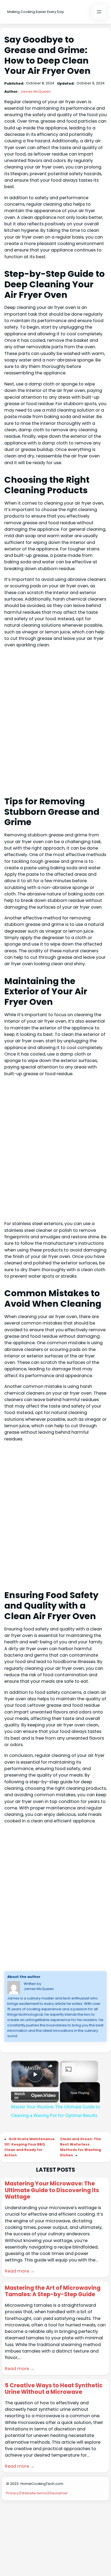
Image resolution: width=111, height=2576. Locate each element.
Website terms (34, 2493)
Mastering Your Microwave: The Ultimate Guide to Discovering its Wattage (52, 2190)
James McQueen (36, 92)
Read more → (20, 2271)
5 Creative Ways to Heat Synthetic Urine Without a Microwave (54, 2389)
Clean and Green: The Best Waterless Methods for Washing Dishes (81, 2147)
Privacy (13, 2493)
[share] (50, 2066)
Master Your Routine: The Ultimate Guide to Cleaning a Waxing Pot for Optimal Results (35, 2068)
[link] (18, 2068)
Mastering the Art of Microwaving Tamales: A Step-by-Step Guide (53, 2291)
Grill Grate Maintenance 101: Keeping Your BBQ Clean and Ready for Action (30, 2147)
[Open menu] (99, 12)
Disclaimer (59, 2493)
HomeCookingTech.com (42, 2484)
